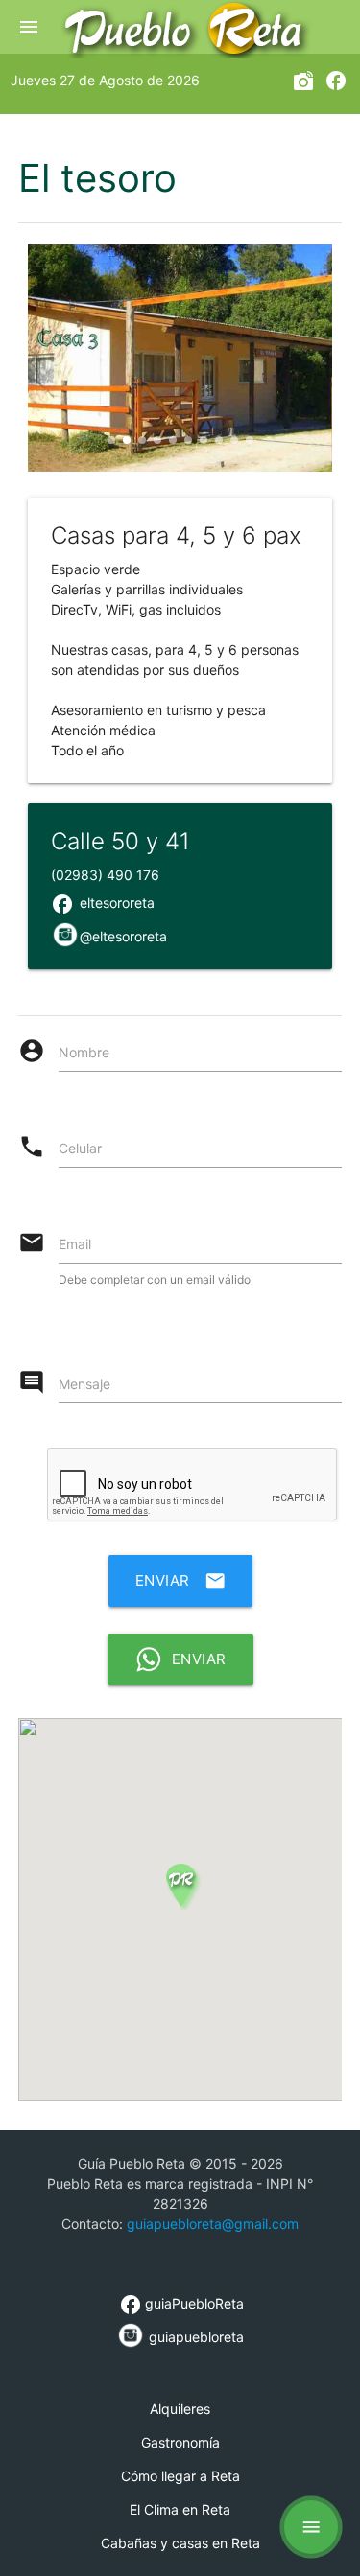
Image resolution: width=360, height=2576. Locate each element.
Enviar (180, 1581)
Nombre (84, 1052)
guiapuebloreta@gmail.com (213, 2224)
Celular (80, 1148)
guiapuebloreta (194, 2337)
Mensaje (84, 1384)
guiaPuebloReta (181, 2303)
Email (75, 1244)
